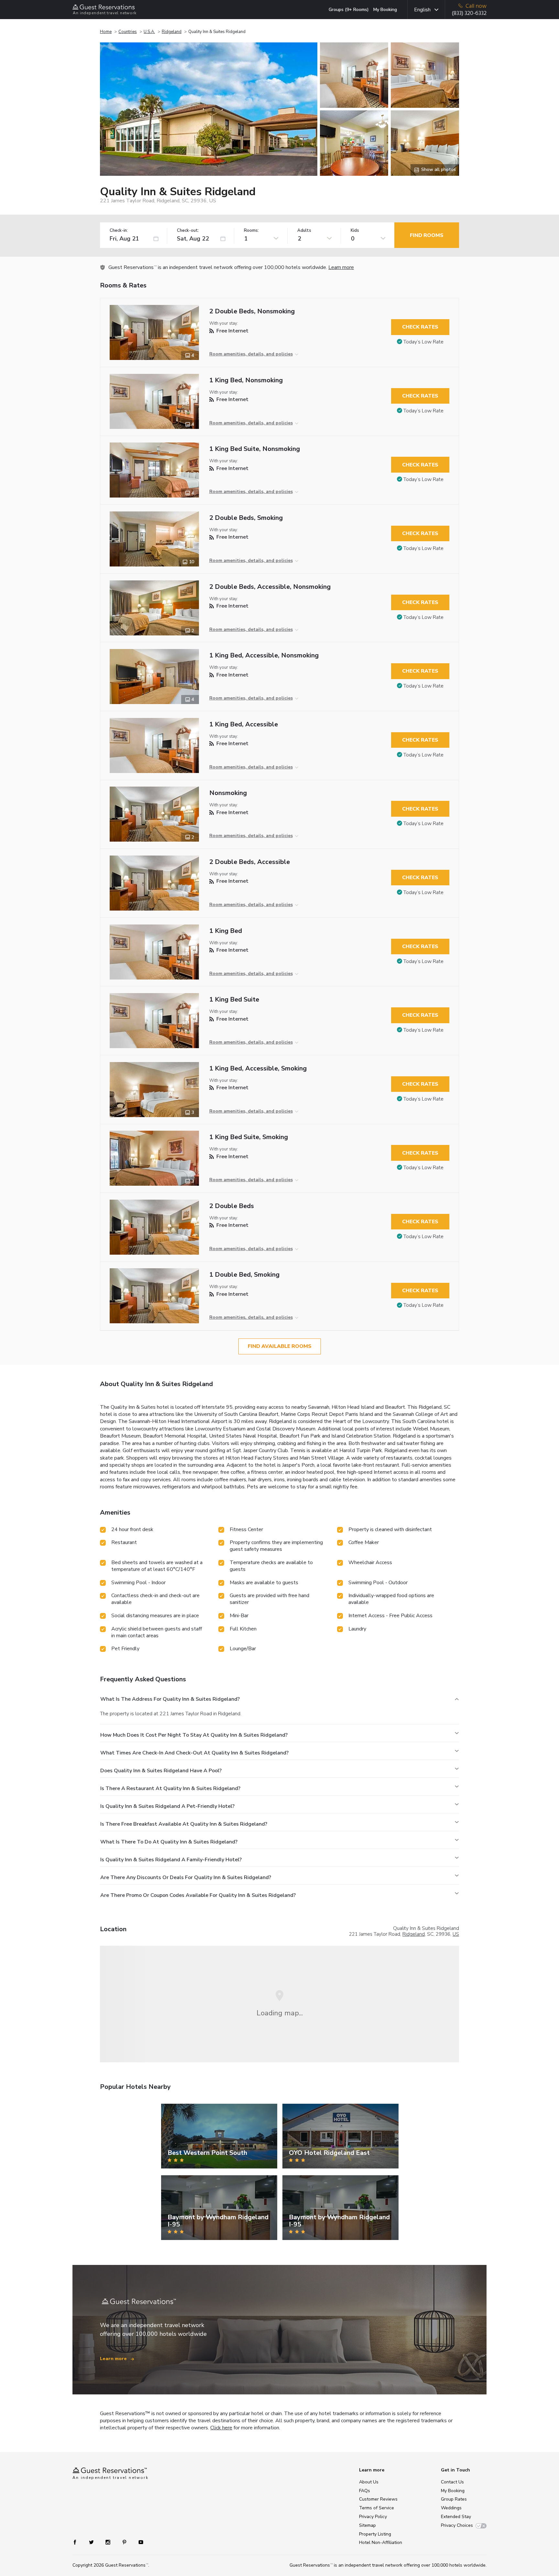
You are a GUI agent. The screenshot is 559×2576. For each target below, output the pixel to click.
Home (106, 32)
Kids (355, 231)
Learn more (341, 267)
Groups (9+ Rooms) (349, 10)
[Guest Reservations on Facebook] (78, 2542)
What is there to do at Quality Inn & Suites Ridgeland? (169, 1842)
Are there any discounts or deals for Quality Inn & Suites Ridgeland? (186, 1877)
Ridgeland (172, 32)
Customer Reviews (378, 2499)
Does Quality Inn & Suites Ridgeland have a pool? (161, 1771)
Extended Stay (456, 2517)
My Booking (385, 10)
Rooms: (251, 231)
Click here (221, 2428)
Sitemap (367, 2525)
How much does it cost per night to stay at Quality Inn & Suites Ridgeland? (194, 1735)
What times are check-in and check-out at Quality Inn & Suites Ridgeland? (194, 1753)
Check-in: (119, 231)
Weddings (451, 2508)
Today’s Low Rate (423, 342)
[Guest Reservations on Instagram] (109, 2542)
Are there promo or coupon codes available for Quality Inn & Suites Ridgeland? (198, 1895)
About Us (369, 2482)
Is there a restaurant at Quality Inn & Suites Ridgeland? (170, 1788)
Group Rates (454, 2499)
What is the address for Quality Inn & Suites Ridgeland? (170, 1699)
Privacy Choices (457, 2525)
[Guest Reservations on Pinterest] (125, 2542)
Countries (128, 32)
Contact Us (452, 2482)
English (422, 10)
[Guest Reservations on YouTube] (138, 2542)
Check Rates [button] (420, 327)
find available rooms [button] (280, 1346)
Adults (304, 231)
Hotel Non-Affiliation (381, 2542)
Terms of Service (377, 2508)
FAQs (365, 2491)
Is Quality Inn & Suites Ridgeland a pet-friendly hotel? (167, 1806)
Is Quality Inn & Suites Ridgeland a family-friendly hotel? (171, 1860)
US (456, 1934)
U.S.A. (149, 32)
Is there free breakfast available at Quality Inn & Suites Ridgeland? (184, 1824)
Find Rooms (427, 235)
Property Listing (375, 2534)
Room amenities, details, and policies (251, 354)
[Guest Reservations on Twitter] (92, 2542)
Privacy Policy (373, 2517)
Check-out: (188, 231)
